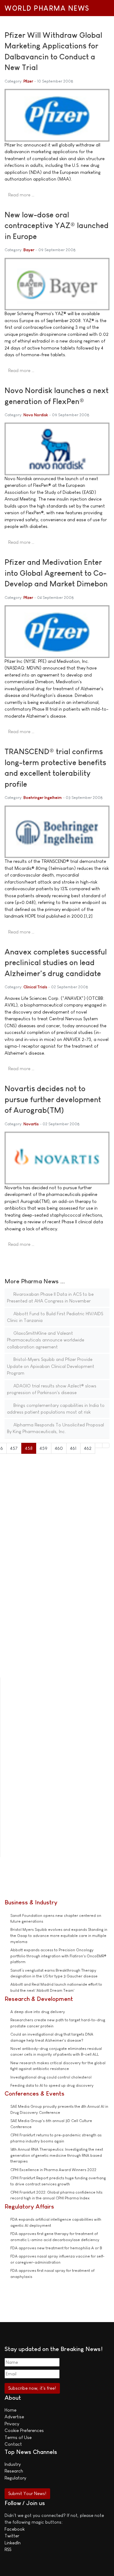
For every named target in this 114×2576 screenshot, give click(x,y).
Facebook (15, 2529)
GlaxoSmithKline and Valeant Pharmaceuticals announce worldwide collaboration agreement (46, 1340)
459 (43, 1448)
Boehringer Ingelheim (43, 798)
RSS (8, 2549)
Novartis (31, 1124)
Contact (13, 2444)
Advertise (14, 2417)
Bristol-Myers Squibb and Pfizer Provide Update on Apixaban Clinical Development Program (51, 1366)
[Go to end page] (106, 1445)
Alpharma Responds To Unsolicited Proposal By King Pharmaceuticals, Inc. (55, 1428)
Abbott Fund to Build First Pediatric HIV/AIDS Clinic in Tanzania (55, 1317)
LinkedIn (13, 2543)
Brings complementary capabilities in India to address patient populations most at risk (56, 1409)
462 (88, 1448)
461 (73, 1448)
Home (10, 2410)
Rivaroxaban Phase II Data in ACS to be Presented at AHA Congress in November (50, 1298)
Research (14, 2471)
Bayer (29, 250)
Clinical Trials (35, 987)
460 (59, 1448)
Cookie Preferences (24, 2430)
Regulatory (15, 2478)
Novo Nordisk (36, 415)
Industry (13, 2464)
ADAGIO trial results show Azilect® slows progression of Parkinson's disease (52, 1389)
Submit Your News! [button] (27, 2493)
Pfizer (28, 81)
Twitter (12, 2536)
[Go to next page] (99, 1445)
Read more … (21, 195)
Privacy (12, 2424)
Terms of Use (18, 2437)
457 (14, 1448)
